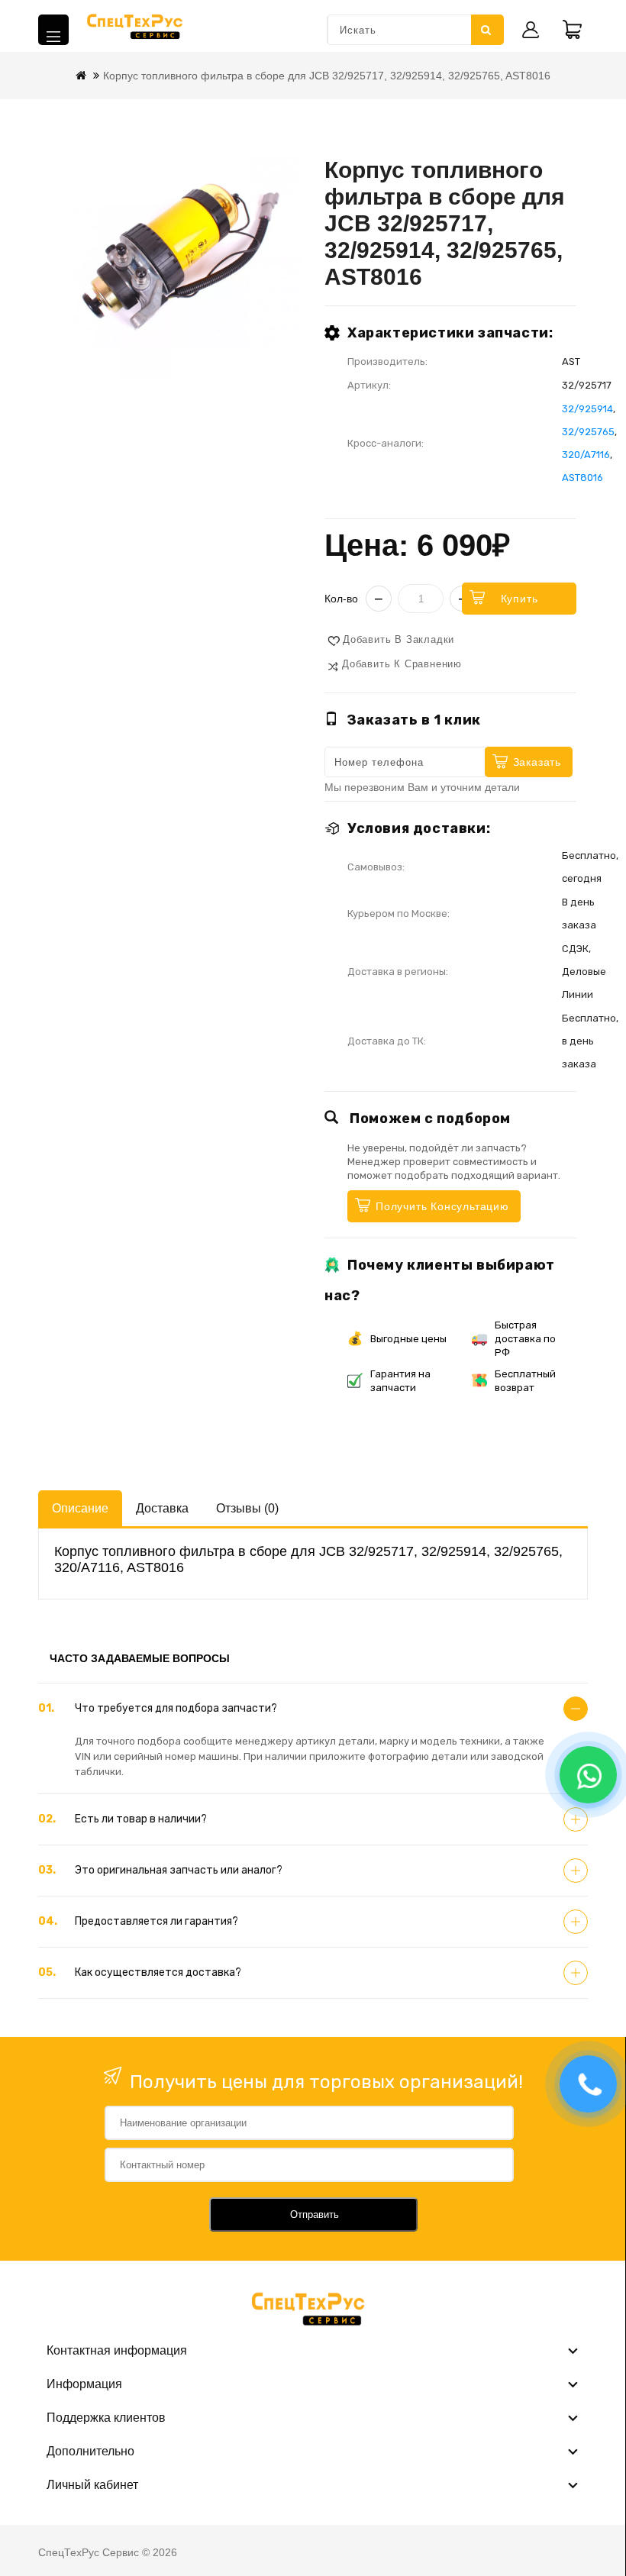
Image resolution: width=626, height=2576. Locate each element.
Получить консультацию (442, 1206)
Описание (80, 1508)
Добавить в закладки (399, 639)
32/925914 (587, 409)
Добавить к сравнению (402, 664)
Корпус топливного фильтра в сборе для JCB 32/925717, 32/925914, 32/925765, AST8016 (327, 76)
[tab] (313, 1709)
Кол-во (341, 599)
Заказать (537, 762)
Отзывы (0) (247, 1508)
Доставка (162, 1508)
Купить (520, 599)
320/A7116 (586, 455)
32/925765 (588, 432)
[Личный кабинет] (531, 30)
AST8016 (582, 478)
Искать (487, 30)
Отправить (315, 2214)
